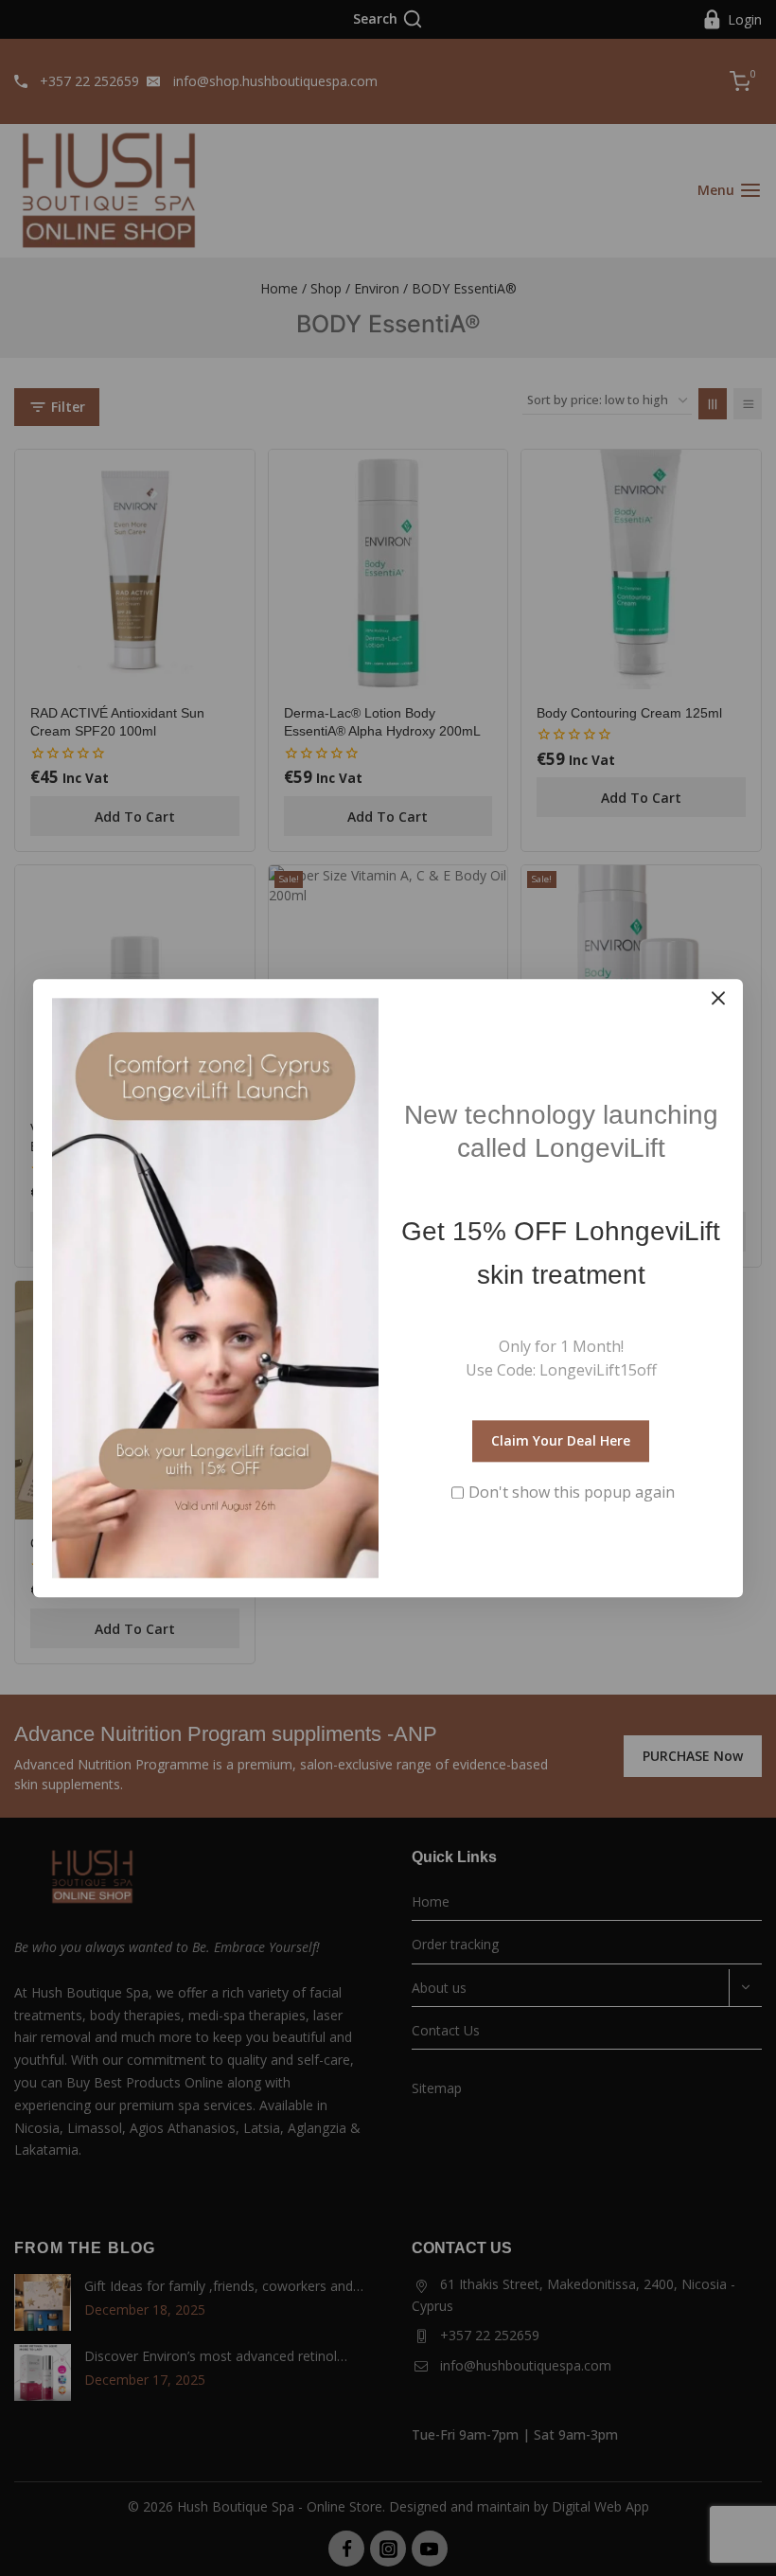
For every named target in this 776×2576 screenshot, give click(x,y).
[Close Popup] (719, 998)
